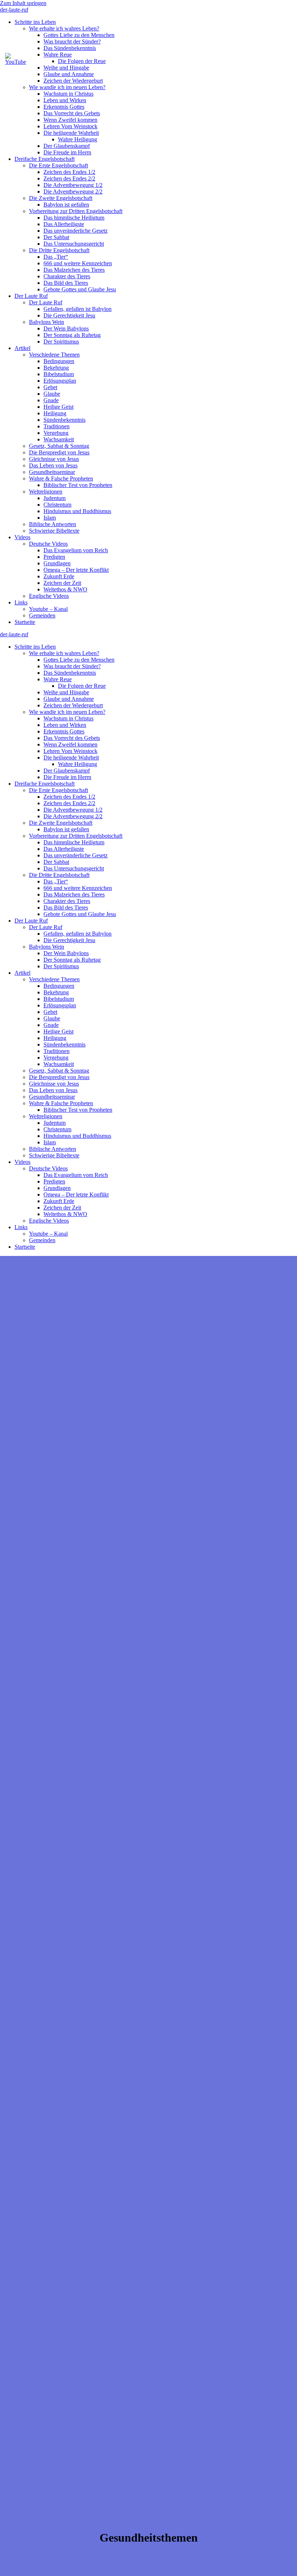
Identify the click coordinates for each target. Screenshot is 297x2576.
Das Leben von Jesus (53, 465)
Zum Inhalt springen (23, 3)
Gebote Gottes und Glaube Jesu (80, 289)
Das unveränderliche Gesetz (76, 231)
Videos (22, 537)
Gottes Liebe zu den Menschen (79, 35)
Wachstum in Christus (68, 94)
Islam (50, 518)
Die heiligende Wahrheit (71, 133)
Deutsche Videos (48, 544)
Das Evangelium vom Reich (76, 550)
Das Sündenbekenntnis (70, 48)
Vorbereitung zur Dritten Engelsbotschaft (76, 211)
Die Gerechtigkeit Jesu (69, 315)
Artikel (22, 348)
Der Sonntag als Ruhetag (72, 335)
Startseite (25, 622)
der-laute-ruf (14, 10)
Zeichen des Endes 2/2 (69, 178)
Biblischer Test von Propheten (78, 485)
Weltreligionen (46, 492)
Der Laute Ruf (31, 296)
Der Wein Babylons (66, 328)
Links (21, 602)
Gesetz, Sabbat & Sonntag (59, 446)
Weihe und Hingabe (66, 692)
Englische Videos (49, 596)
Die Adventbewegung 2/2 (73, 192)
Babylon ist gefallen (66, 205)
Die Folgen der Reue (82, 686)
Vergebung (56, 433)
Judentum (55, 498)
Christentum (57, 505)
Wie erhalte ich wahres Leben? (64, 28)
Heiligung (55, 413)
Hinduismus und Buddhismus (77, 511)
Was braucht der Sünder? (72, 41)
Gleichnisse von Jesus (54, 459)
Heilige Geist (58, 407)
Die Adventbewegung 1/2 (73, 185)
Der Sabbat (56, 237)
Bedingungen (59, 361)
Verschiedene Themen (54, 355)
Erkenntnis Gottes (64, 107)
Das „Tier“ (56, 257)
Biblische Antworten (53, 524)
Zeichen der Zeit (62, 583)
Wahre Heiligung (78, 139)
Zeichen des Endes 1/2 (69, 172)
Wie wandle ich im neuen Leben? (67, 87)
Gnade (51, 400)
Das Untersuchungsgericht (74, 244)
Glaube (52, 394)
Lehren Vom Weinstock (70, 126)
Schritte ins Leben (35, 22)
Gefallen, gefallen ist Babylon (78, 309)
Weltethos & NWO (65, 589)
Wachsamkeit (59, 439)
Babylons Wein (47, 322)
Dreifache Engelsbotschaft (45, 159)
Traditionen (57, 426)
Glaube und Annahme (69, 74)
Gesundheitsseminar (52, 472)
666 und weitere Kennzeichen (78, 263)
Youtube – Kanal (48, 609)
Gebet (50, 387)
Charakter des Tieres (67, 276)
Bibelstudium (59, 374)
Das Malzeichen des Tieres (74, 270)
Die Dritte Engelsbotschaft (59, 250)
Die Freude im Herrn (67, 152)
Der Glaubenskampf (67, 146)
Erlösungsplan (60, 381)
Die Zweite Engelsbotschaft (61, 198)
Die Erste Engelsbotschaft (58, 165)
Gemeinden (42, 615)
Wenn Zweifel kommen (70, 120)
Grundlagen (57, 563)
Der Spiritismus (61, 342)
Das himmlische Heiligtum (74, 218)
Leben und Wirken (65, 100)
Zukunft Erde (59, 576)
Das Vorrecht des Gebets (72, 113)
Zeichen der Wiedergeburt (73, 81)
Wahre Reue (58, 679)
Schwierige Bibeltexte (54, 531)
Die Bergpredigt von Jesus (59, 452)
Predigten (54, 557)
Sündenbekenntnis (64, 420)
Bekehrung (56, 368)
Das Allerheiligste (64, 224)
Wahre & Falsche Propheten (61, 478)
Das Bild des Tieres (66, 283)
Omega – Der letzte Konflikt (76, 570)
